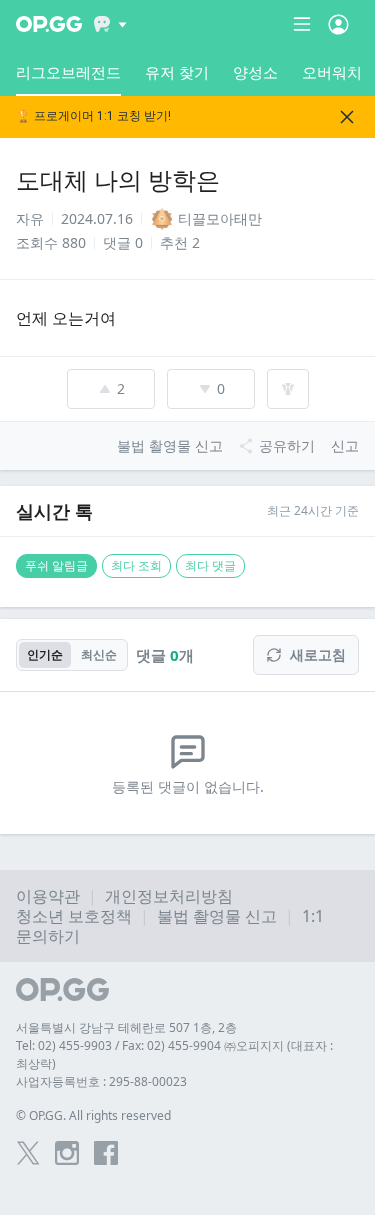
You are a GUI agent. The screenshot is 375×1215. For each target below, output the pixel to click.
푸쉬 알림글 (56, 565)
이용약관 (48, 896)
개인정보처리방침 (169, 896)
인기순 (45, 654)
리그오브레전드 (68, 72)
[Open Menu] (338, 24)
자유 (30, 218)
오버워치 (332, 72)
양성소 (255, 72)
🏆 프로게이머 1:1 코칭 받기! (93, 116)
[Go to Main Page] (49, 24)
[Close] (347, 117)
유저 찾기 (177, 72)
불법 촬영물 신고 (217, 916)
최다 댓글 (210, 565)
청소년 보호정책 (74, 916)
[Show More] (110, 24)
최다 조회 (136, 565)
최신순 (99, 654)
